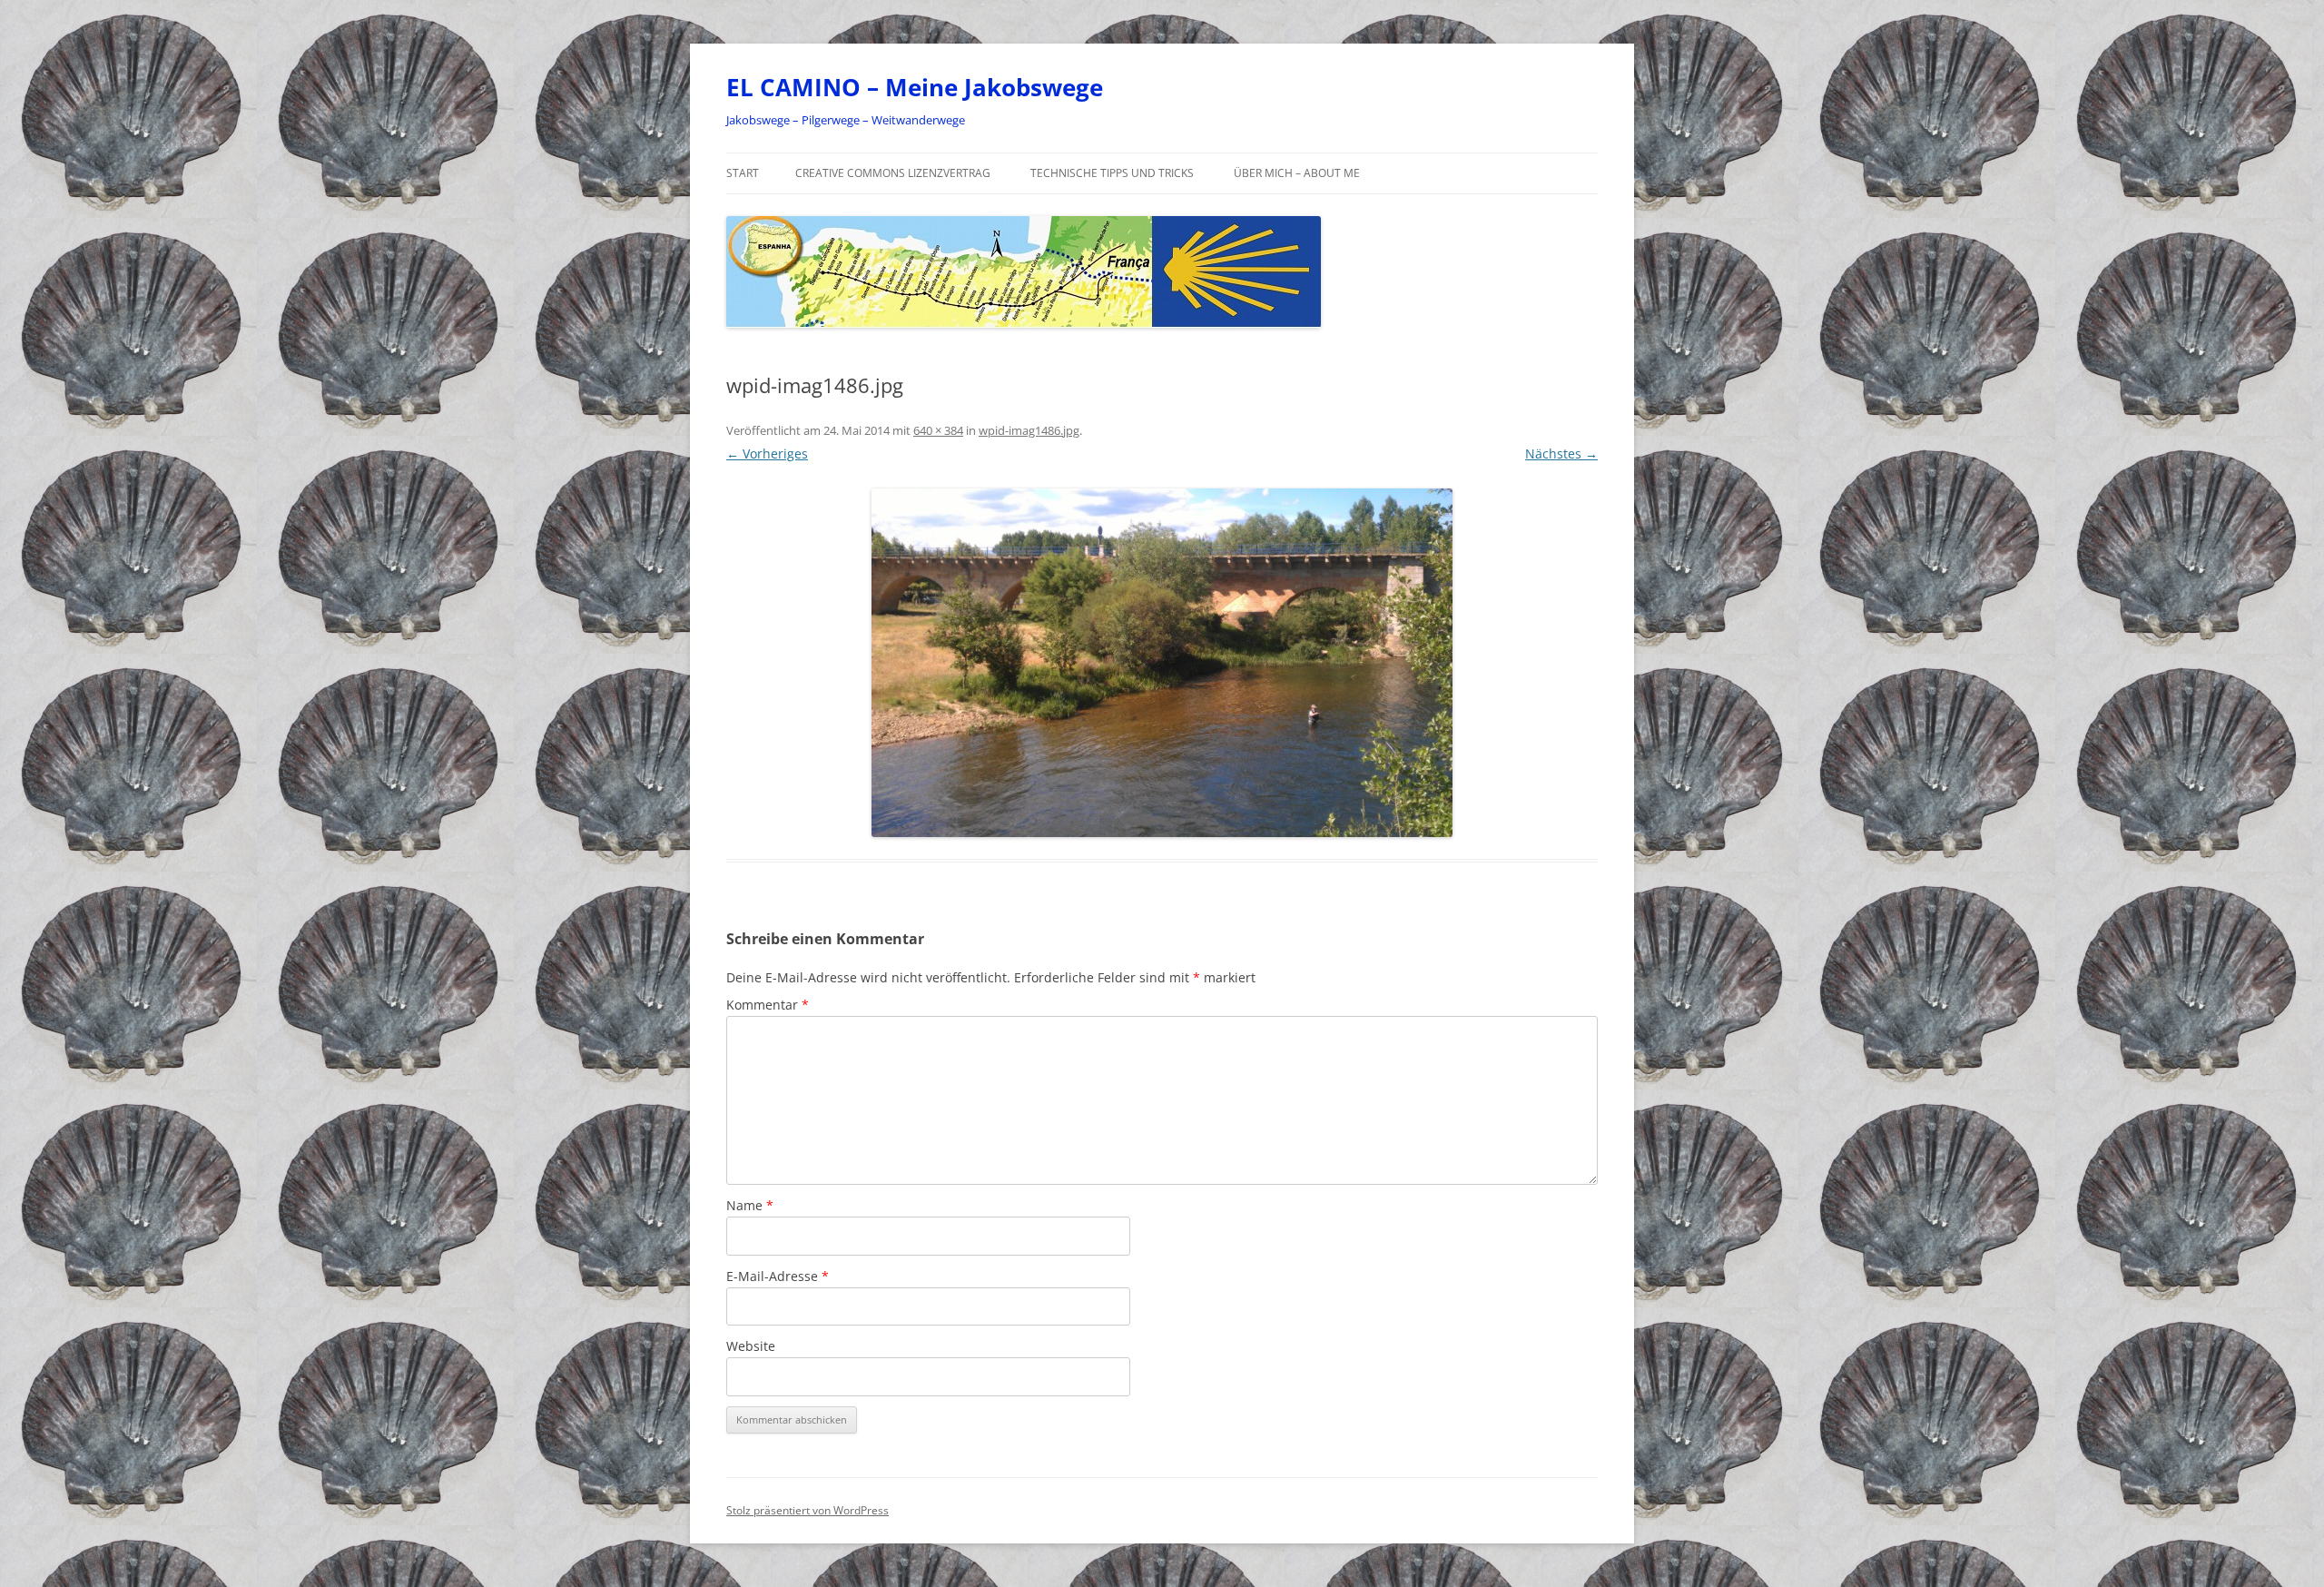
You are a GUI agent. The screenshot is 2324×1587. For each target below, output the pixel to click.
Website (751, 1346)
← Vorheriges (767, 453)
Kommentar (768, 1005)
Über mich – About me (1297, 173)
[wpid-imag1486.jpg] (1162, 663)
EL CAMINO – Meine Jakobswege (915, 87)
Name (750, 1205)
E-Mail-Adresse (778, 1276)
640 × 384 (938, 430)
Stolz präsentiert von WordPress (807, 1510)
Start (743, 173)
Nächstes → (1561, 453)
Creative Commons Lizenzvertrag (893, 173)
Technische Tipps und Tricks (1112, 173)
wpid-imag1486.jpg (1029, 430)
